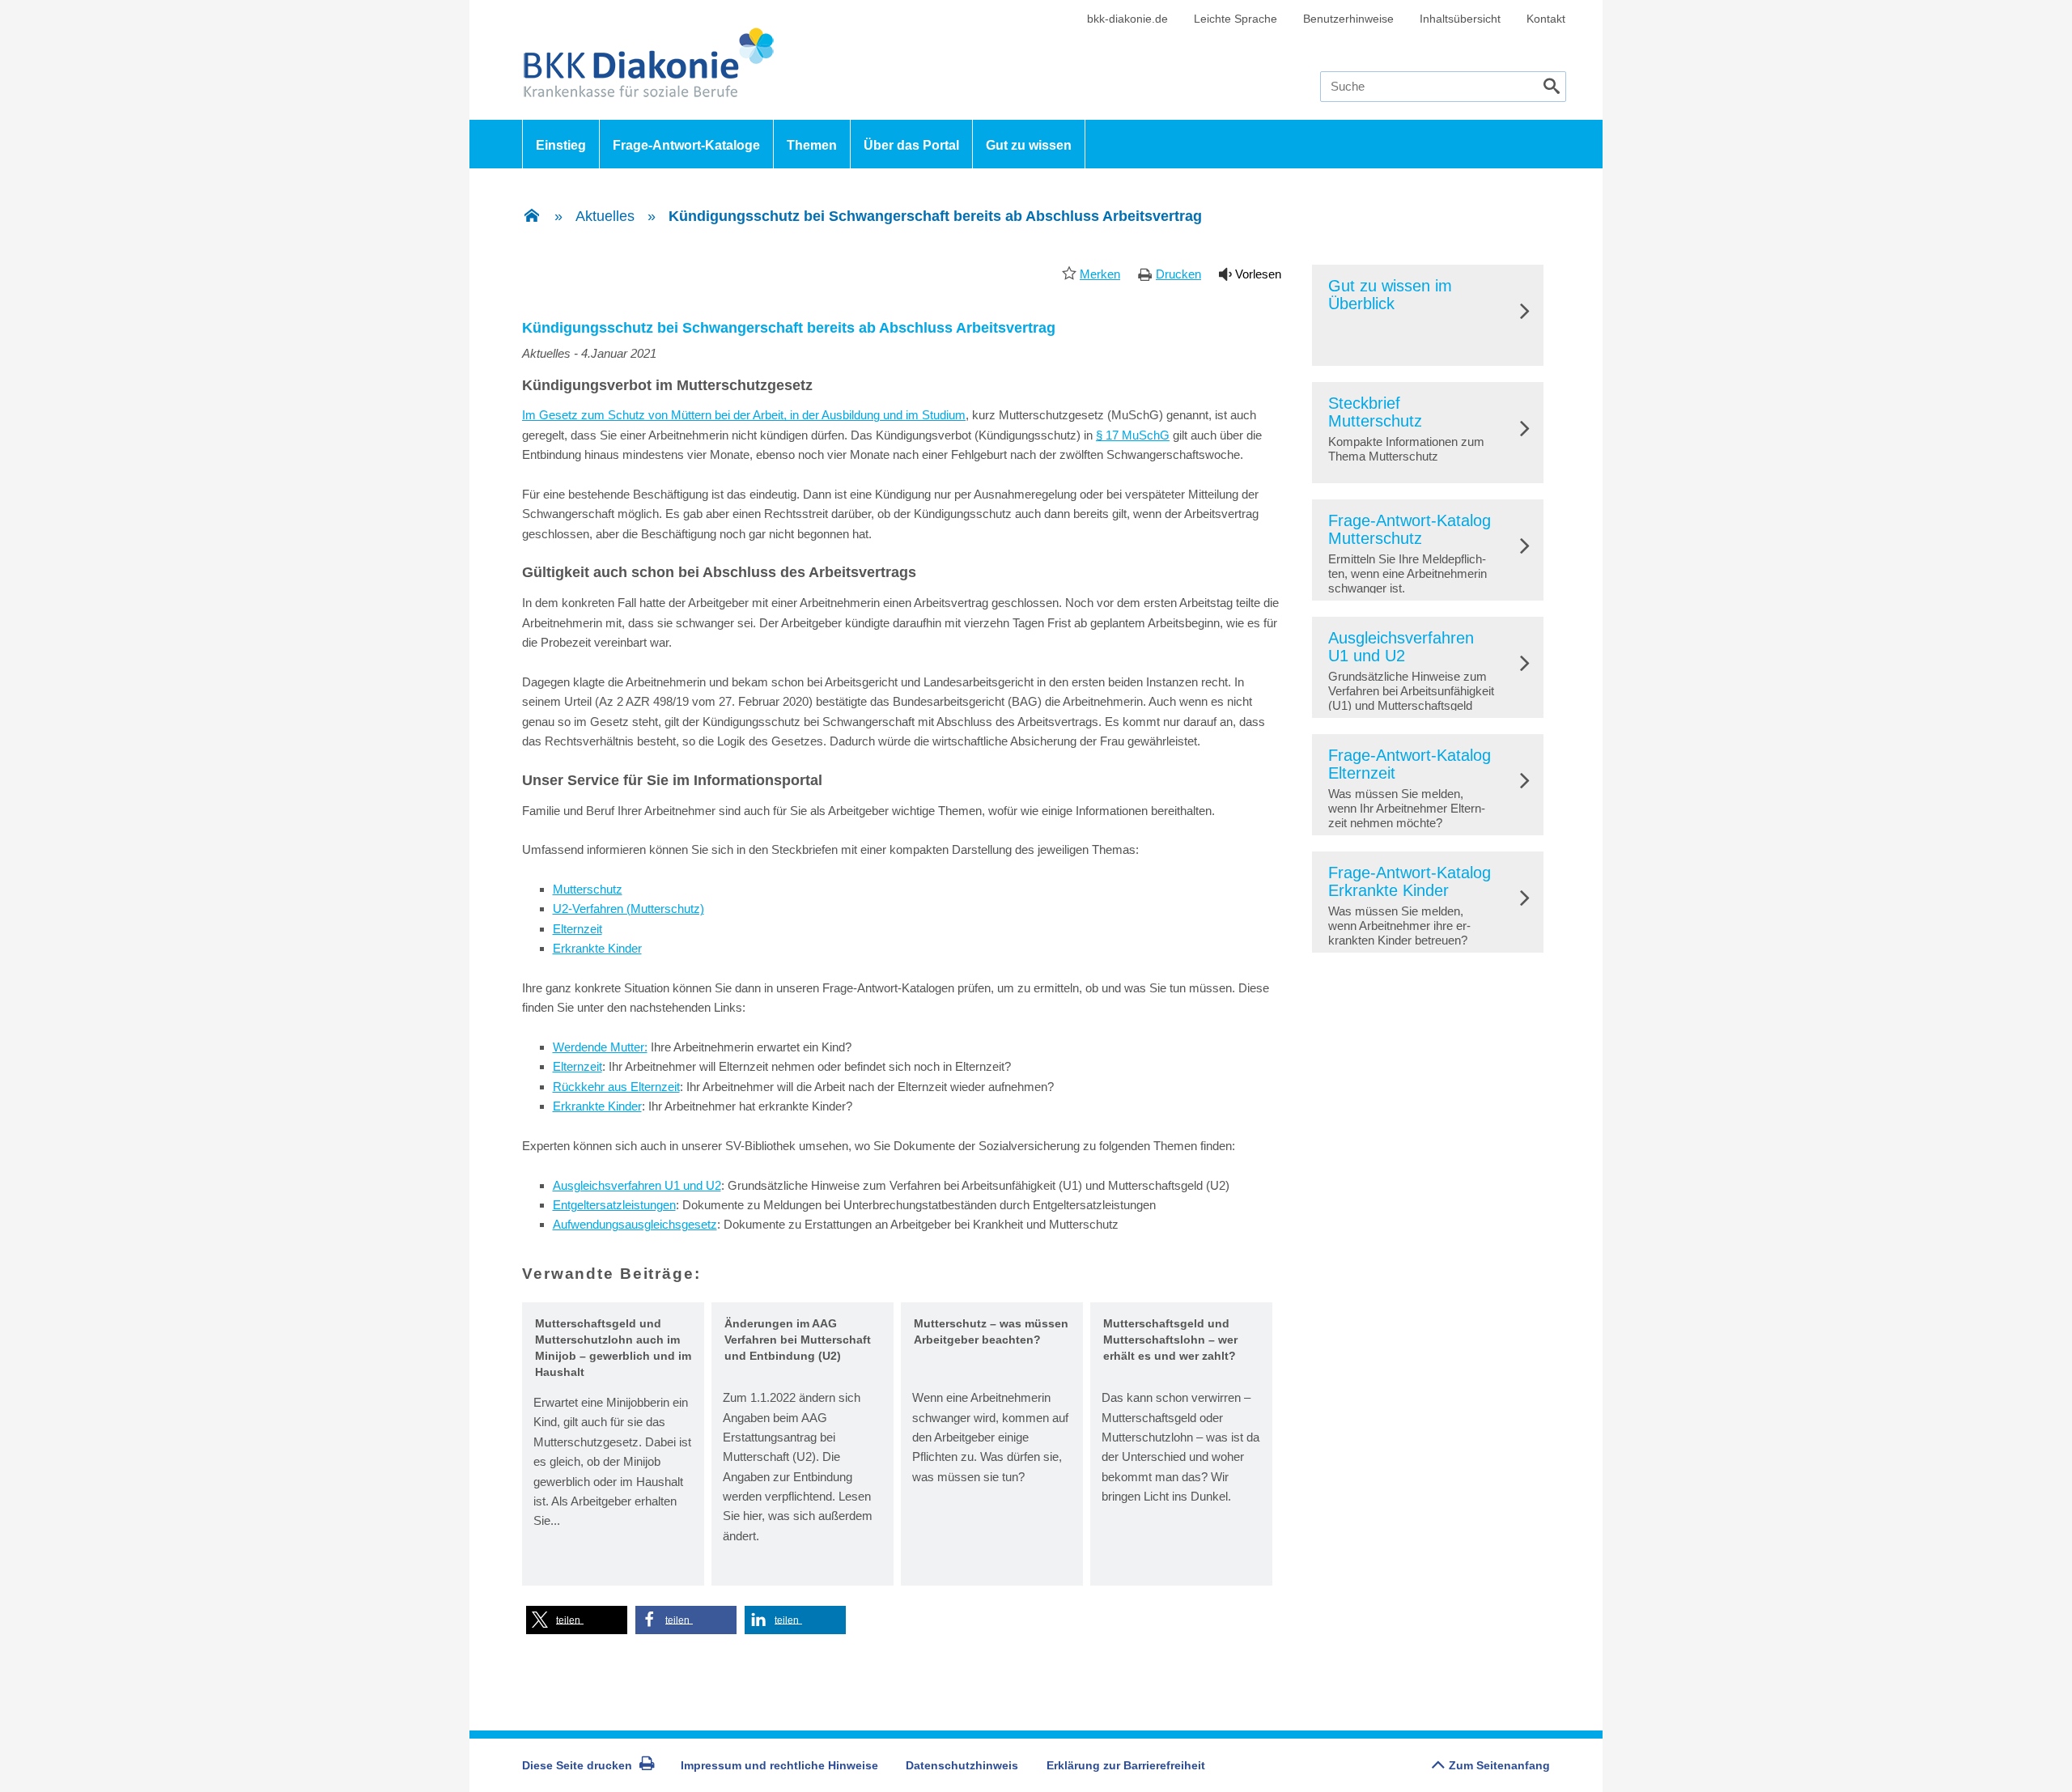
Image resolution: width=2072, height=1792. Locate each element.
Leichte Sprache (1236, 19)
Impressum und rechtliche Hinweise (779, 1765)
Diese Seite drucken (577, 1765)
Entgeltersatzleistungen (614, 1205)
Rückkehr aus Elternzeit (616, 1087)
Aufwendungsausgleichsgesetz (635, 1224)
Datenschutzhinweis (962, 1765)
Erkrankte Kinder (597, 948)
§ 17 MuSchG (1133, 435)
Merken (1100, 274)
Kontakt (1546, 19)
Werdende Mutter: (600, 1047)
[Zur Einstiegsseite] (532, 217)
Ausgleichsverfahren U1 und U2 (637, 1185)
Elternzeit (577, 929)
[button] (577, 1620)
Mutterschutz (588, 889)
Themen (812, 145)
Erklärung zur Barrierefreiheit (1126, 1765)
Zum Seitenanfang (1499, 1765)
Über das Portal (911, 145)
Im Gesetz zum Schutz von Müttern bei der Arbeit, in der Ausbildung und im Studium (744, 415)
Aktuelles (605, 216)
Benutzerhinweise (1348, 19)
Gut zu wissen (1029, 145)
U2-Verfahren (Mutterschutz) (628, 909)
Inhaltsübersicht (1460, 19)
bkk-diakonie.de (1127, 19)
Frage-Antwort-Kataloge (686, 145)
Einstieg (561, 145)
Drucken (1178, 274)
